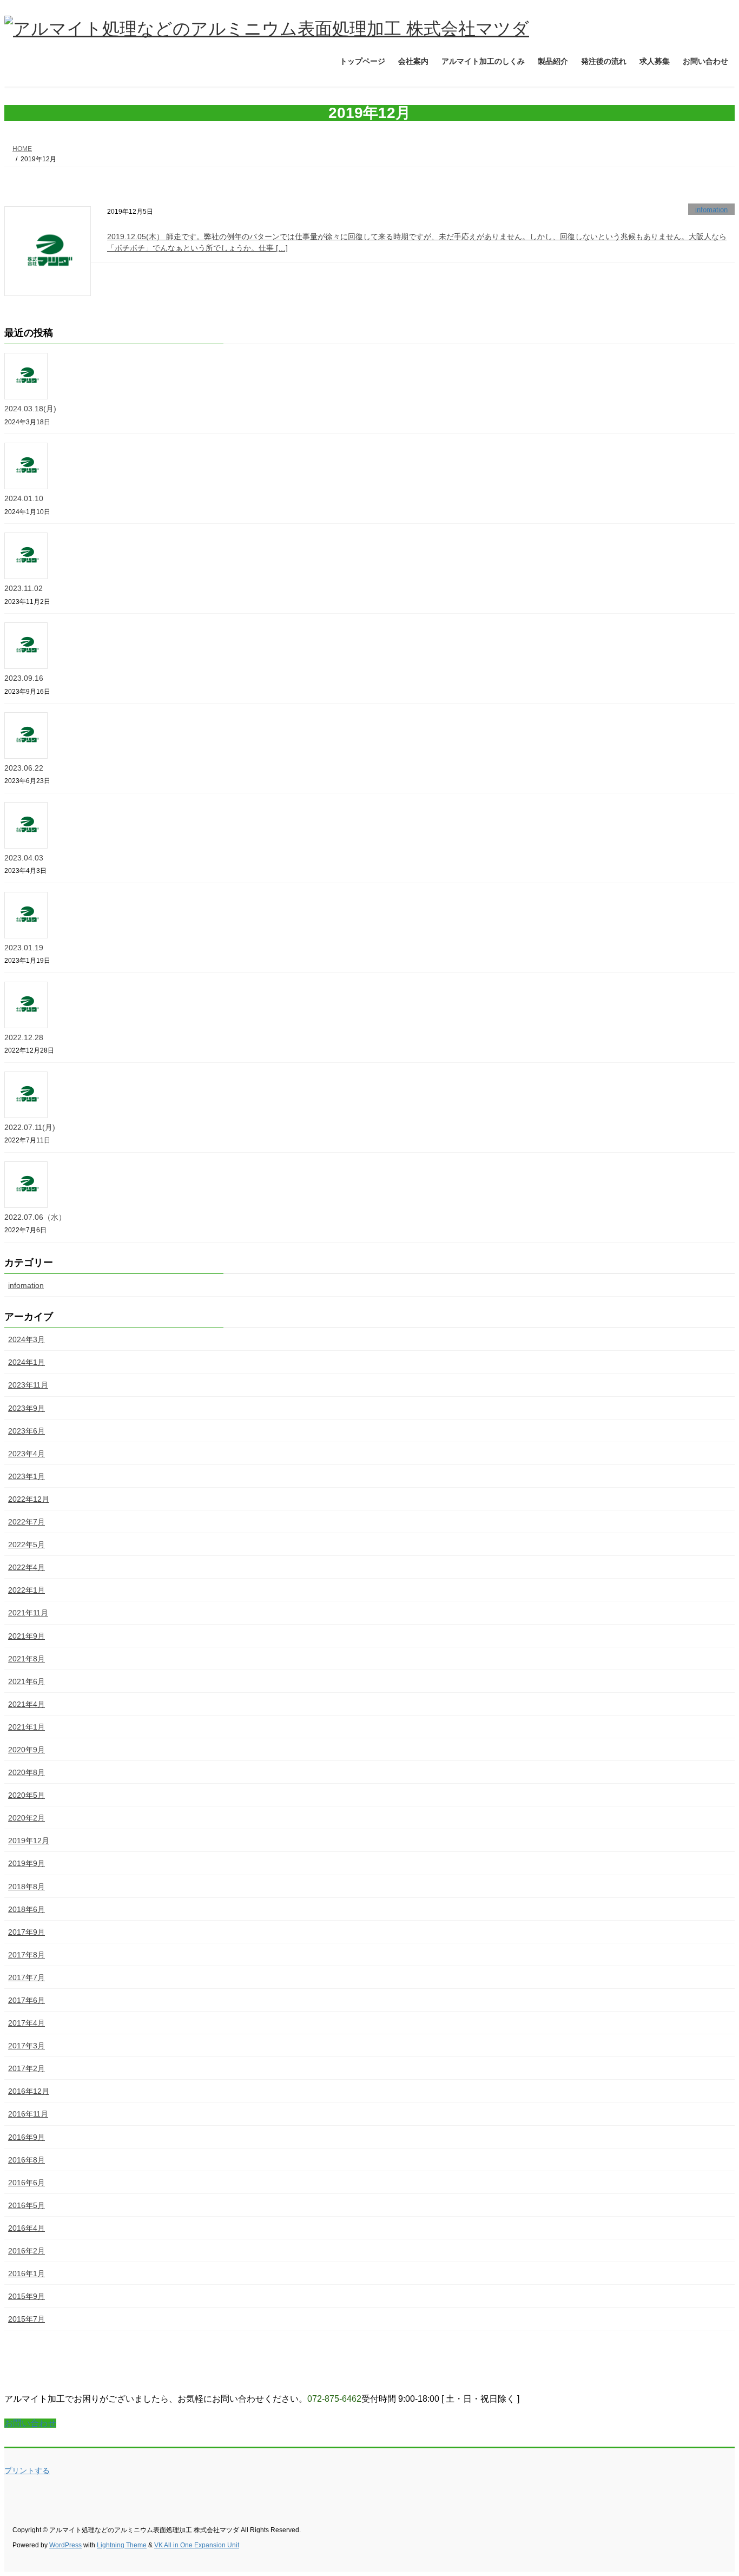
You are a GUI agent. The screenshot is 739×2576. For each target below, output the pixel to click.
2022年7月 (27, 1522)
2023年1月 (27, 1476)
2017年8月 (27, 1955)
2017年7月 (27, 1977)
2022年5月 (27, 1545)
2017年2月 (27, 2068)
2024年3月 (27, 1339)
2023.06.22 (24, 768)
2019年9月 (27, 1863)
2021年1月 (27, 1727)
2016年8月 (27, 2160)
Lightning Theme (122, 2545)
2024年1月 (27, 1362)
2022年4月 (27, 1567)
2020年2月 (27, 1818)
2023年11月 (28, 1385)
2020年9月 (27, 1750)
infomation (711, 210)
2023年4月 (27, 1454)
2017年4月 (27, 2023)
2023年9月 (27, 1408)
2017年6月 (27, 2000)
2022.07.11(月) (30, 1127)
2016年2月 (27, 2251)
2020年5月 (27, 1795)
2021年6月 (27, 1681)
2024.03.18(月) (30, 409)
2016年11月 (28, 2114)
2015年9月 (27, 2296)
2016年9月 (27, 2137)
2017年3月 (27, 2046)
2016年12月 (29, 2091)
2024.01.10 (24, 498)
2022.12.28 (24, 1037)
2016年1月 (27, 2273)
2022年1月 (27, 1590)
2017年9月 (27, 1932)
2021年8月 (27, 1659)
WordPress (65, 2545)
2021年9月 (27, 1636)
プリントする (27, 2470)
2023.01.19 (24, 948)
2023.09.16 (24, 678)
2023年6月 (27, 1431)
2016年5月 (27, 2205)
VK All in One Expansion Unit (197, 2545)
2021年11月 (28, 1613)
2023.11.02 (24, 588)
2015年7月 (27, 2319)
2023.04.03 (24, 858)
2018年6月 (27, 1909)
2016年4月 (27, 2228)
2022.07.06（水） (35, 1217)
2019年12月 (29, 1841)
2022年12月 (29, 1499)
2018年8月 (27, 1887)
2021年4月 (27, 1704)
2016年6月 (27, 2183)
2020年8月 (27, 1772)
